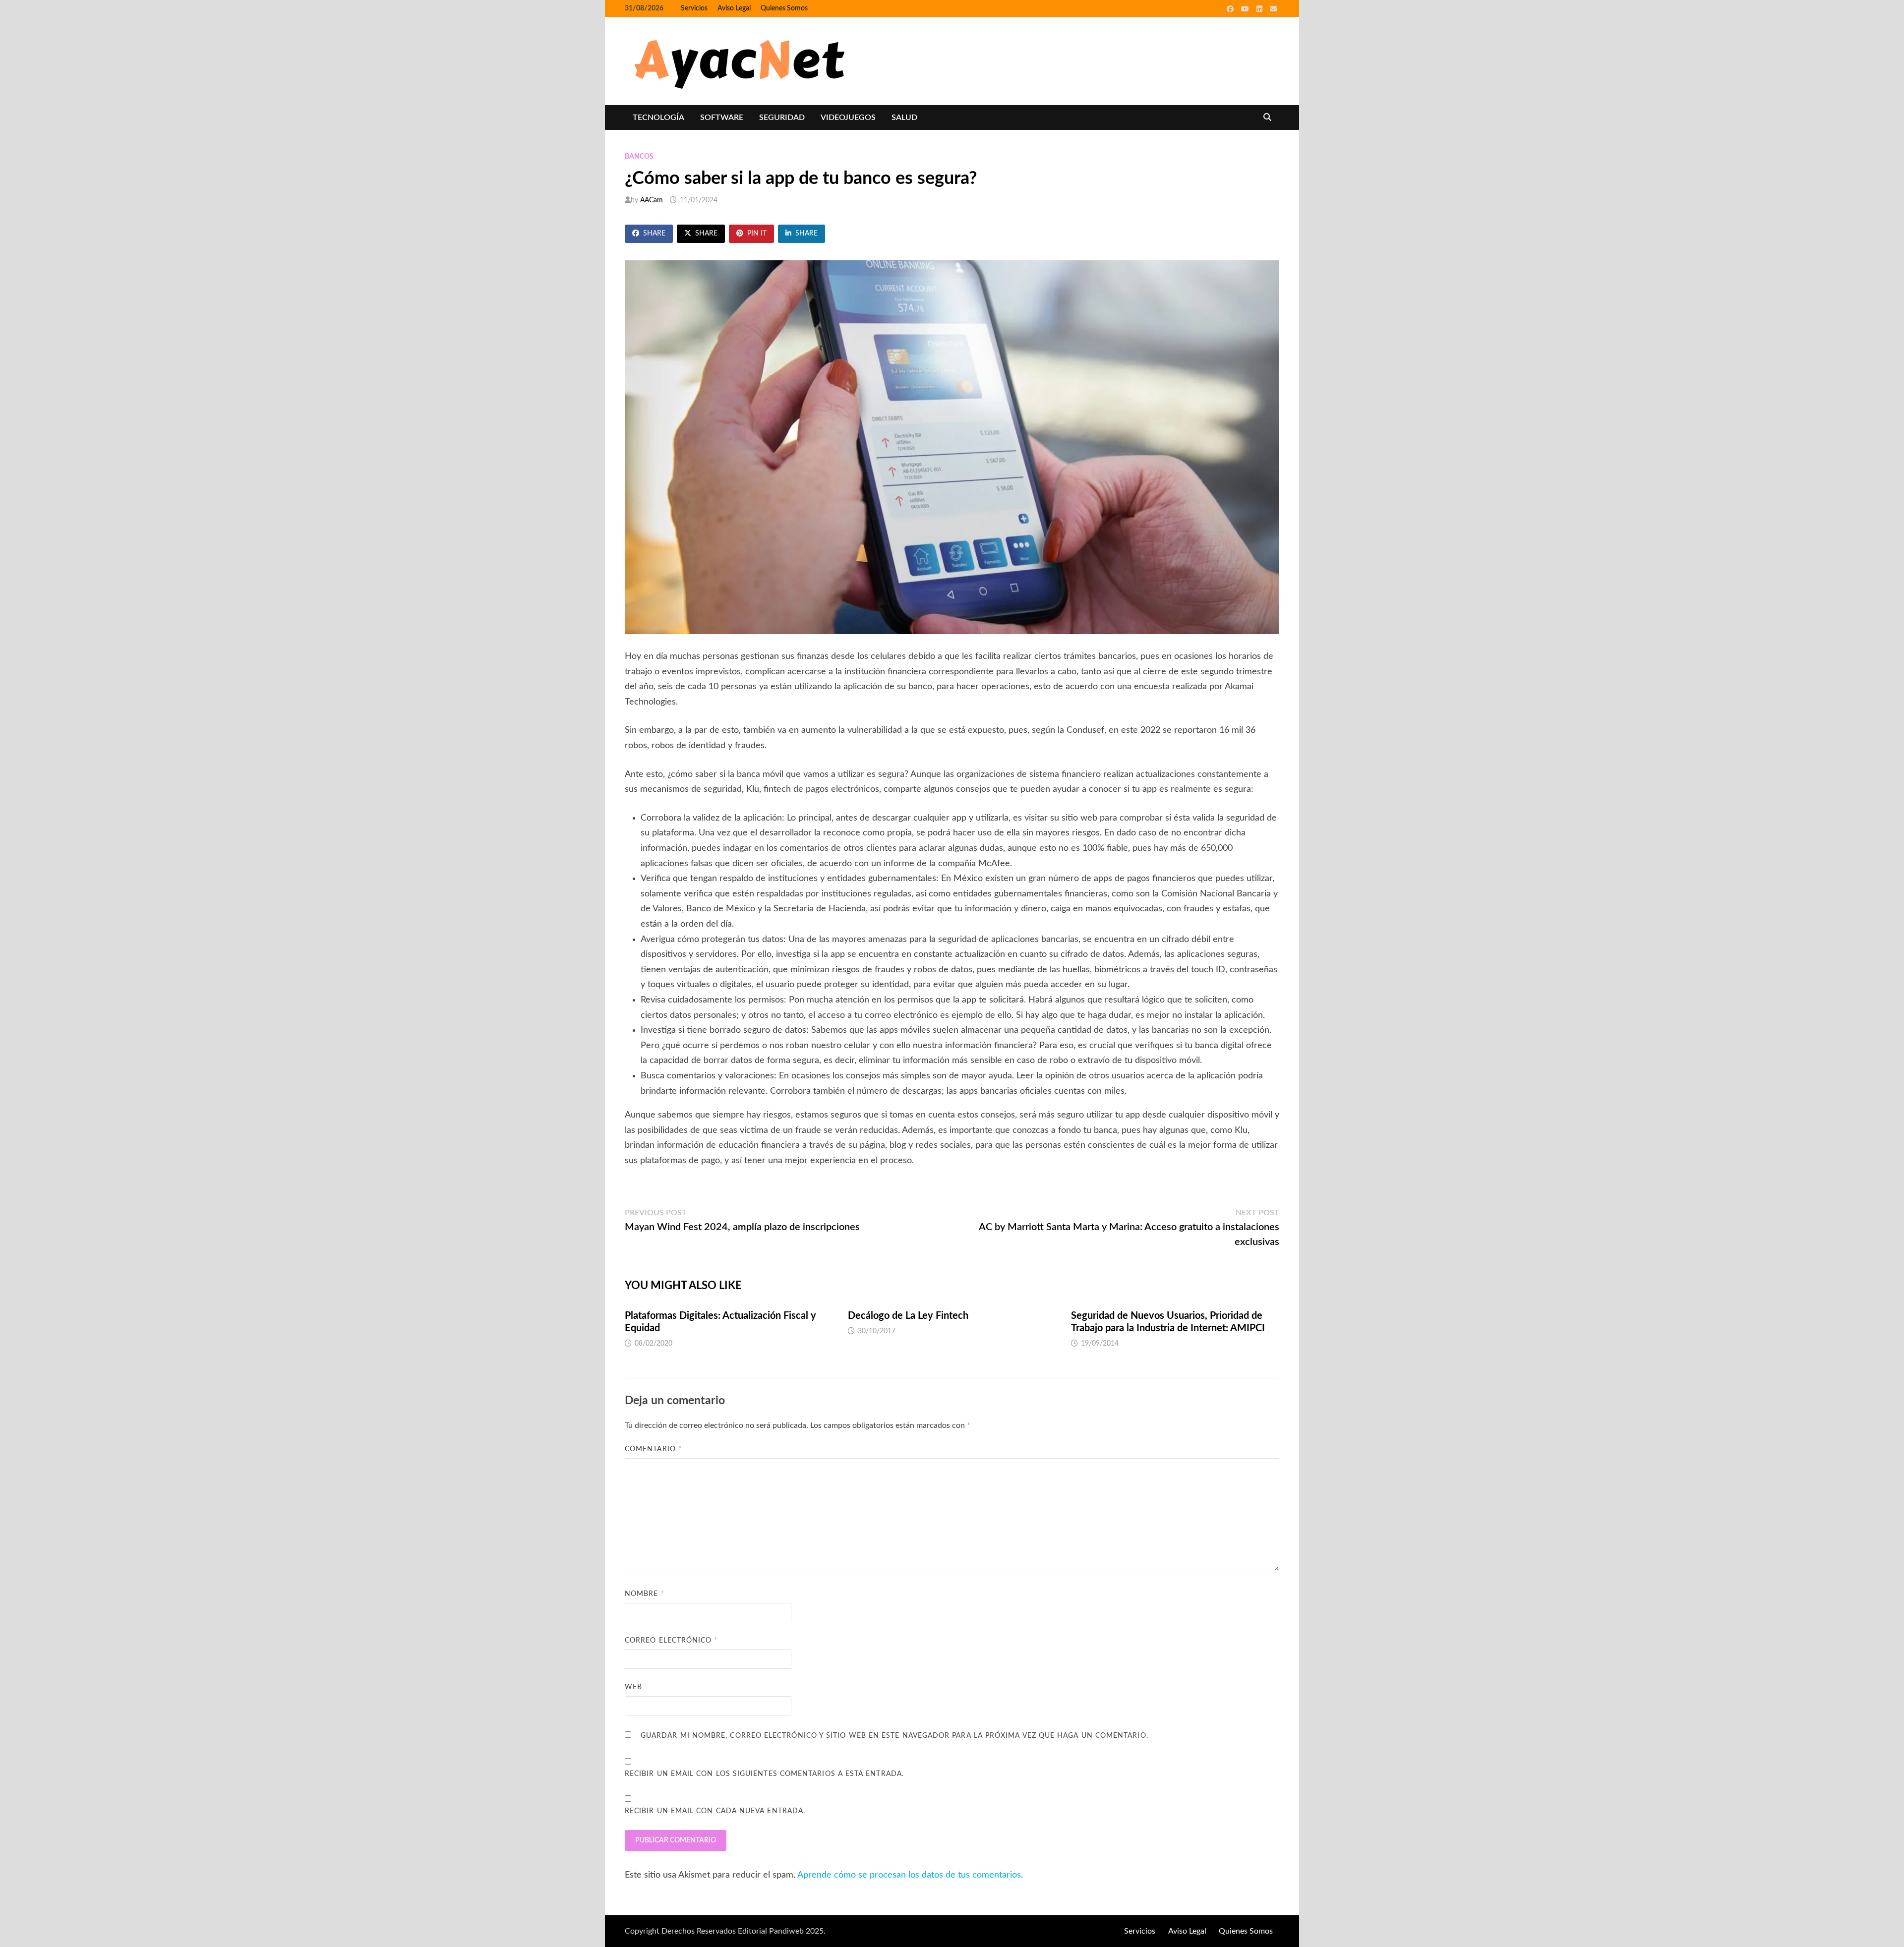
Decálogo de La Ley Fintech (908, 1316)
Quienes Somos (784, 8)
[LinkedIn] (1261, 9)
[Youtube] (1246, 9)
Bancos (639, 157)
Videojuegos (848, 118)
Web (633, 1687)
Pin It (757, 234)
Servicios (694, 8)
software (722, 118)
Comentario (653, 1449)
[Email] (1273, 9)
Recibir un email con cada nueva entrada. (715, 1811)
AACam (652, 200)
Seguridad (782, 118)
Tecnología (658, 118)
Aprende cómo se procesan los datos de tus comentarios (909, 1875)
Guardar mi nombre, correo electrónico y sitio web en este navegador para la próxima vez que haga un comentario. (894, 1736)
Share (654, 234)
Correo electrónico (671, 1641)
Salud (904, 118)
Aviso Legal (734, 8)
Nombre (645, 1594)
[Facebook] (1231, 9)
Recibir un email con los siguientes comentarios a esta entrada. (764, 1774)
